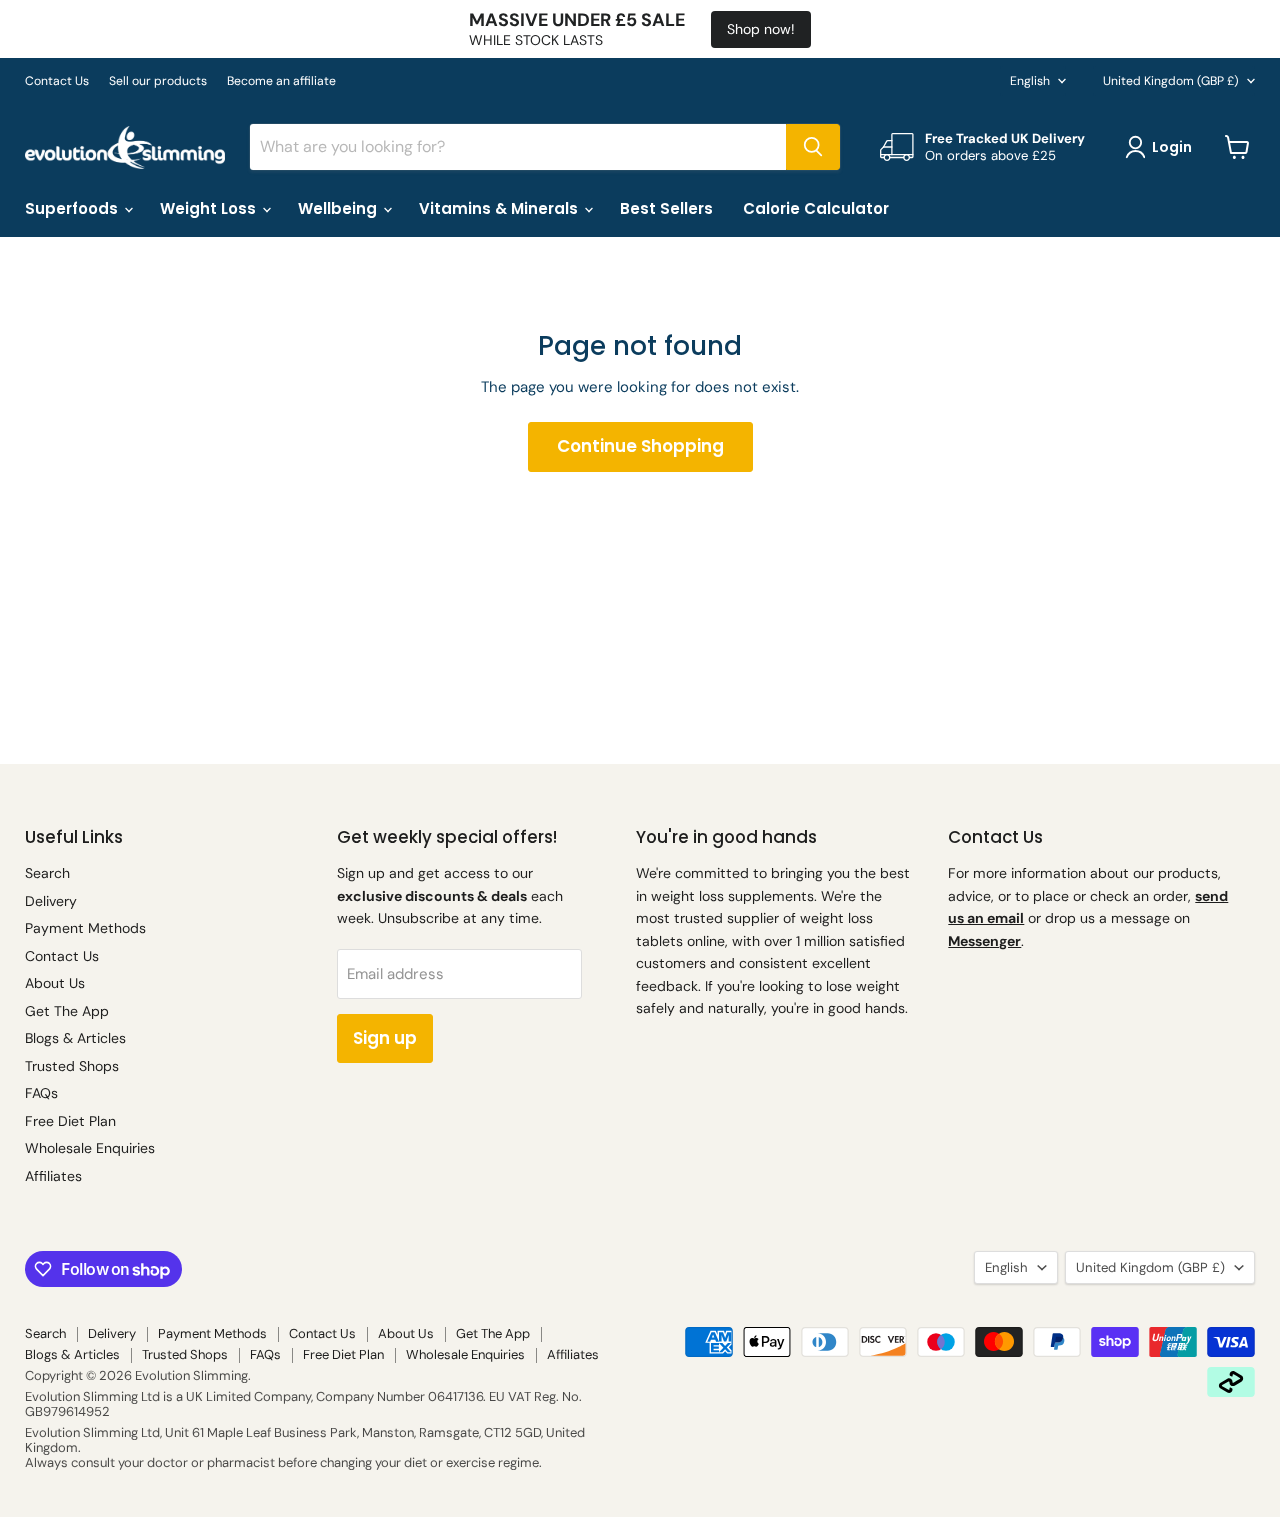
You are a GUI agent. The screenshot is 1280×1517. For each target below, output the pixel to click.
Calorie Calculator (816, 208)
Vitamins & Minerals (500, 208)
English (1030, 81)
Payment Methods (85, 928)
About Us (55, 983)
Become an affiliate (281, 81)
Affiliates (53, 1176)
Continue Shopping (640, 446)
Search (47, 873)
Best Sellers (666, 208)
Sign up (385, 1038)
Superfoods (73, 208)
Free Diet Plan (70, 1121)
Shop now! (761, 29)
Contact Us (57, 81)
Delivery (51, 901)
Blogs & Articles (75, 1038)
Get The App (67, 1011)
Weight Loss (210, 208)
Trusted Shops (72, 1066)
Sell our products (158, 81)
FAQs (41, 1093)
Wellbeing (339, 208)
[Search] (813, 147)
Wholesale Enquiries (90, 1148)
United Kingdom (1171, 81)
